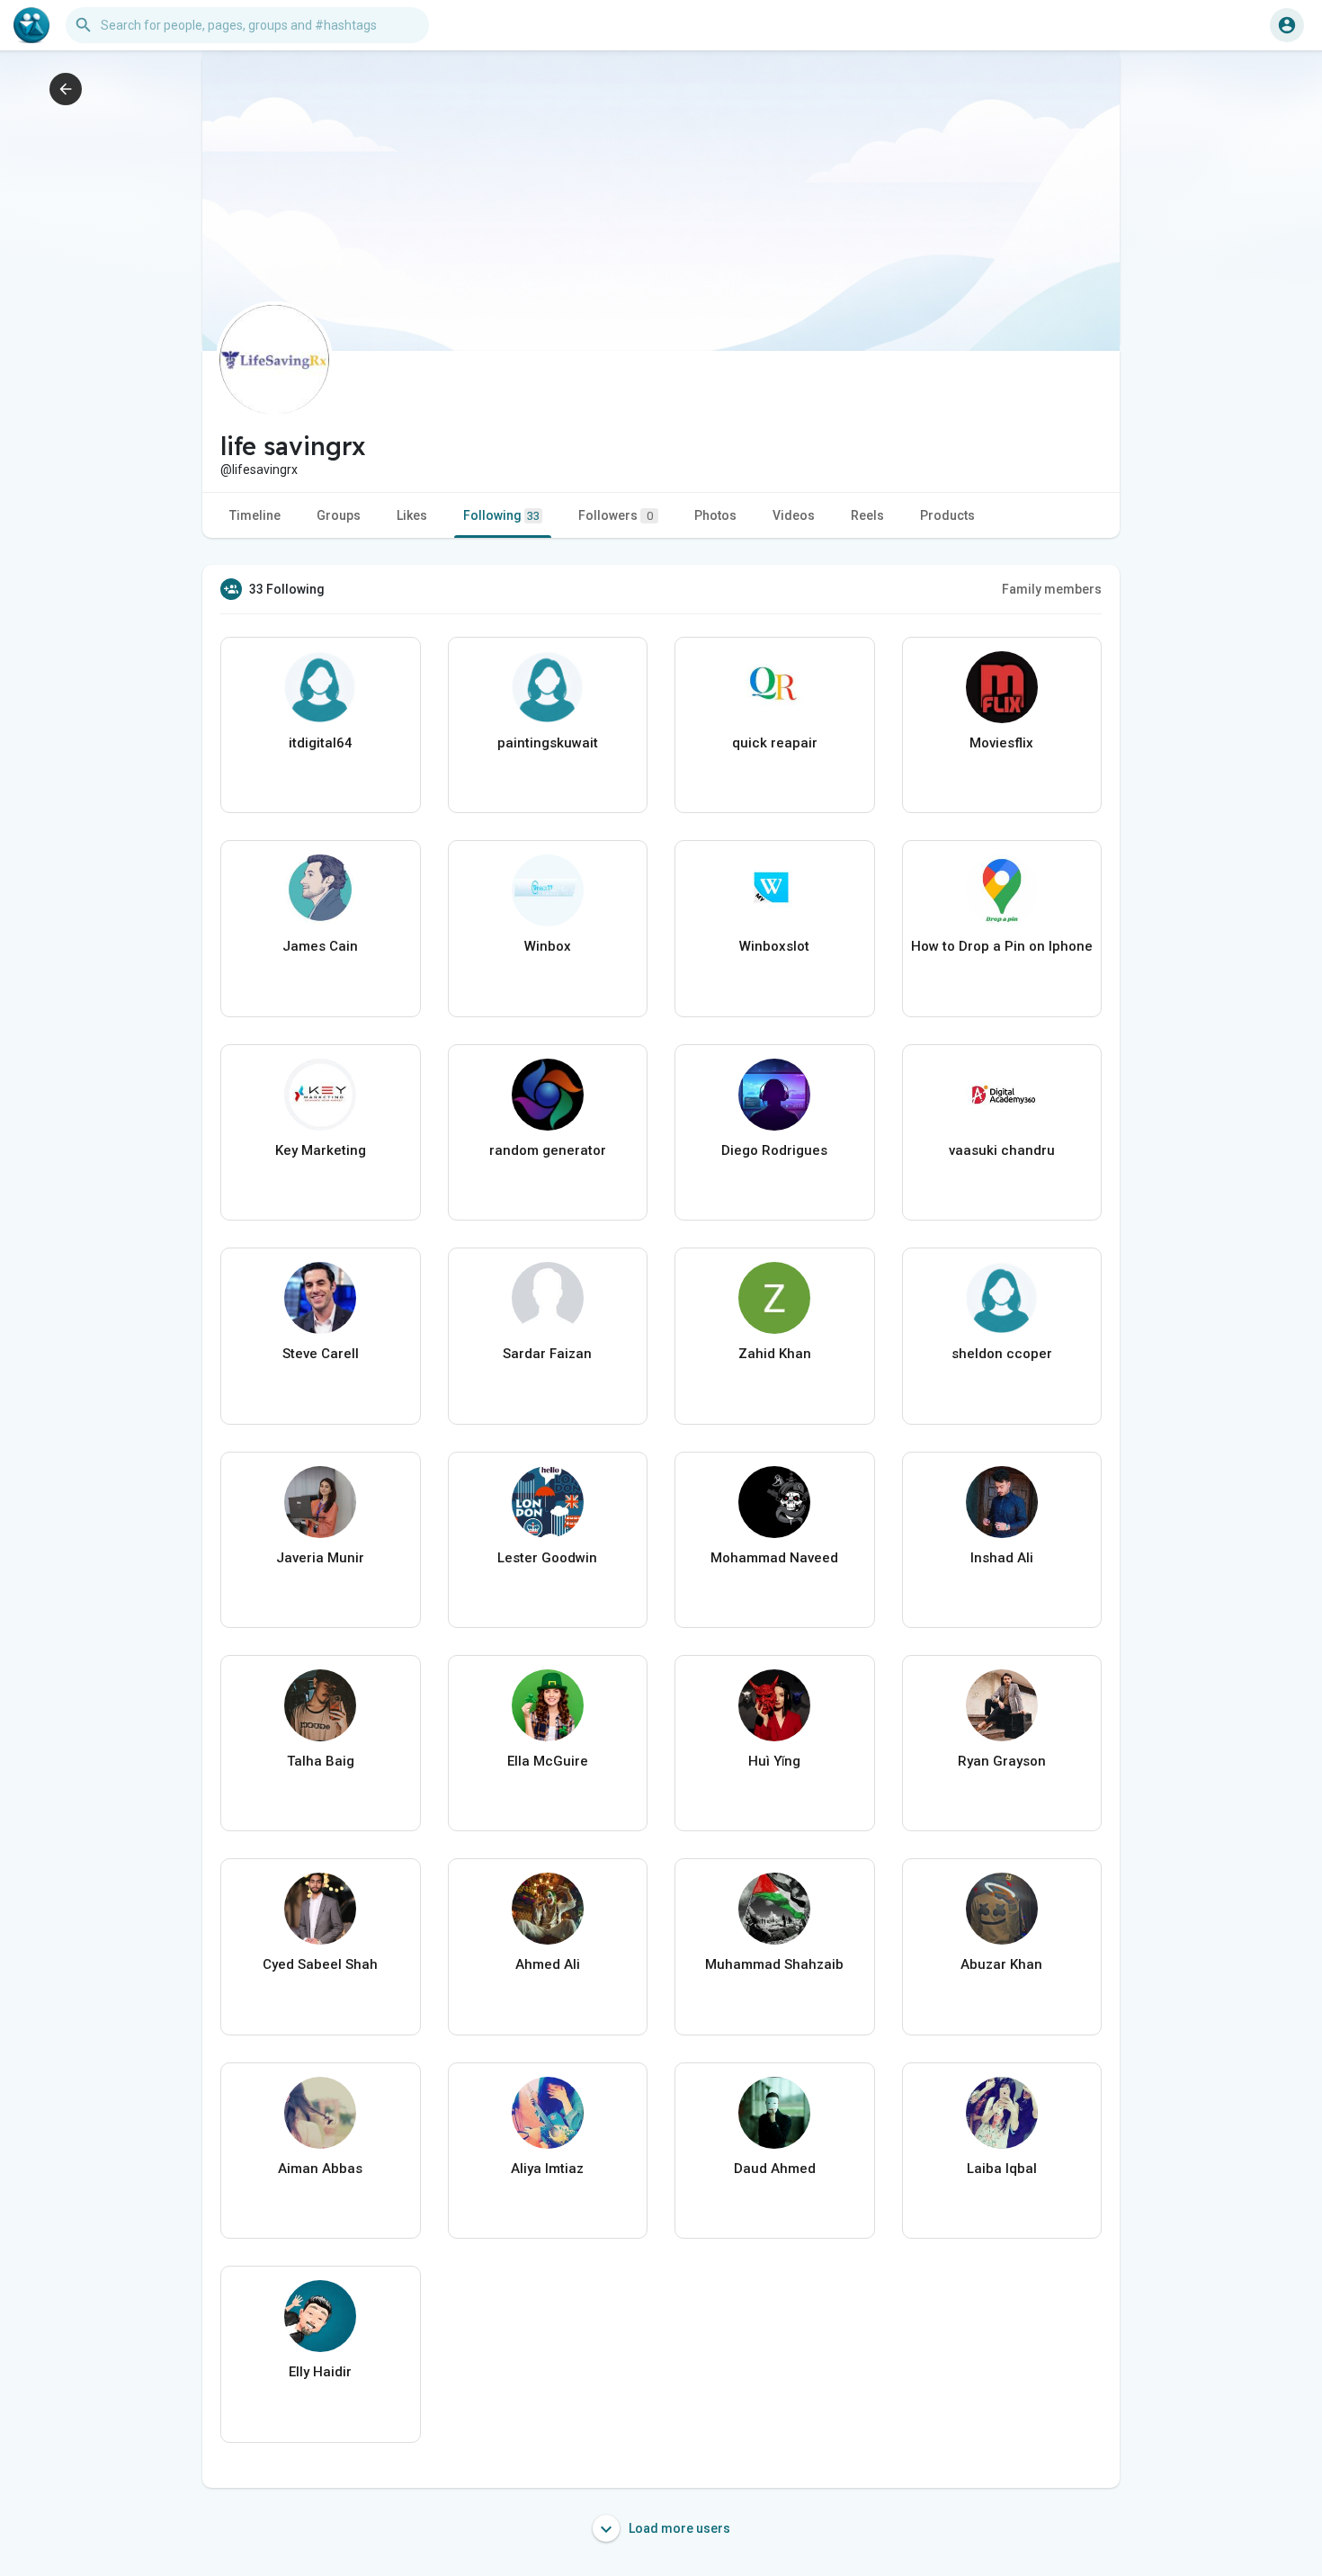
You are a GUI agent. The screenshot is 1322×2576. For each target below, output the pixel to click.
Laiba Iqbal (1002, 2169)
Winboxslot (774, 946)
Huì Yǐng (774, 1761)
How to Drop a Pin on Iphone (1002, 946)
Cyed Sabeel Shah (320, 1964)
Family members (1052, 589)
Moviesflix (1001, 743)
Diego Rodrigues (774, 1150)
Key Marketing (321, 1150)
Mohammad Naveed (774, 1558)
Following (501, 515)
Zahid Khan (775, 1354)
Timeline (255, 515)
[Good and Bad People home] (31, 25)
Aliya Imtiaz (547, 2169)
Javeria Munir (320, 1558)
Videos (794, 515)
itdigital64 (321, 743)
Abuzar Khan (1001, 1964)
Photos (715, 515)
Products (947, 515)
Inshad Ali (1002, 1558)
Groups (339, 515)
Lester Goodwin (547, 1558)
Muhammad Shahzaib (774, 1964)
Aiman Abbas (320, 2169)
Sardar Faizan (547, 1354)
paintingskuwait (548, 743)
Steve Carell (321, 1354)
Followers (616, 515)
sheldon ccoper (1002, 1354)
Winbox (548, 946)
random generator (548, 1150)
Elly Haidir (320, 2372)
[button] (1287, 25)
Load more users (678, 2528)
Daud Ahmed (775, 2169)
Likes (412, 515)
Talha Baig (321, 1761)
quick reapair (775, 743)
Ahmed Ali (548, 1964)
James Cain (320, 946)
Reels (867, 515)
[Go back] (66, 89)
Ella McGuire (548, 1761)
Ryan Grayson (1002, 1761)
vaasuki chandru (1002, 1150)
